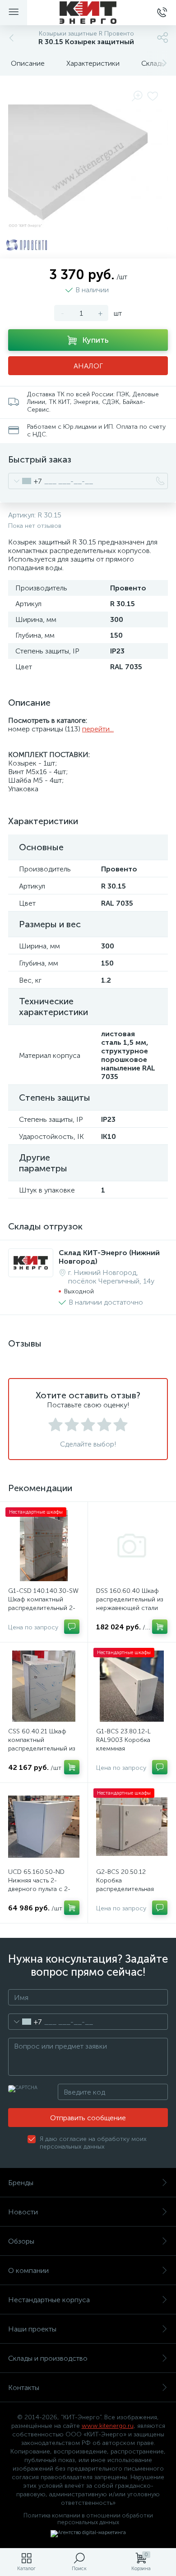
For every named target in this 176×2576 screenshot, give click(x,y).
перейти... (98, 729)
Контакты (24, 2388)
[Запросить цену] (72, 1627)
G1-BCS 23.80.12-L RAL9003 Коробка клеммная (123, 1740)
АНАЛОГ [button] (88, 366)
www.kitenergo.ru (108, 2426)
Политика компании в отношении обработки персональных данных (88, 2519)
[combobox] (25, 481)
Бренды (21, 2183)
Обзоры (21, 2241)
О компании (28, 2270)
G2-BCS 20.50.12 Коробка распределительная (125, 1880)
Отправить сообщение (88, 2118)
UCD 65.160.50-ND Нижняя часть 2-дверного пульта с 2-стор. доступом (39, 1885)
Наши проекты (32, 2329)
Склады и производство (48, 2358)
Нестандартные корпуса (49, 2300)
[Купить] (160, 1627)
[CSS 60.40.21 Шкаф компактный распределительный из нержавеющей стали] (44, 1686)
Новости (23, 2212)
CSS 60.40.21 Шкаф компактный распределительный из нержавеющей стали (42, 1744)
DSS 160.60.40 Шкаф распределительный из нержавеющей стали (130, 1599)
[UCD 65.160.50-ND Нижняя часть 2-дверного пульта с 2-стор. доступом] (44, 1827)
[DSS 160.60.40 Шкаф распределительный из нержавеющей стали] (132, 1546)
